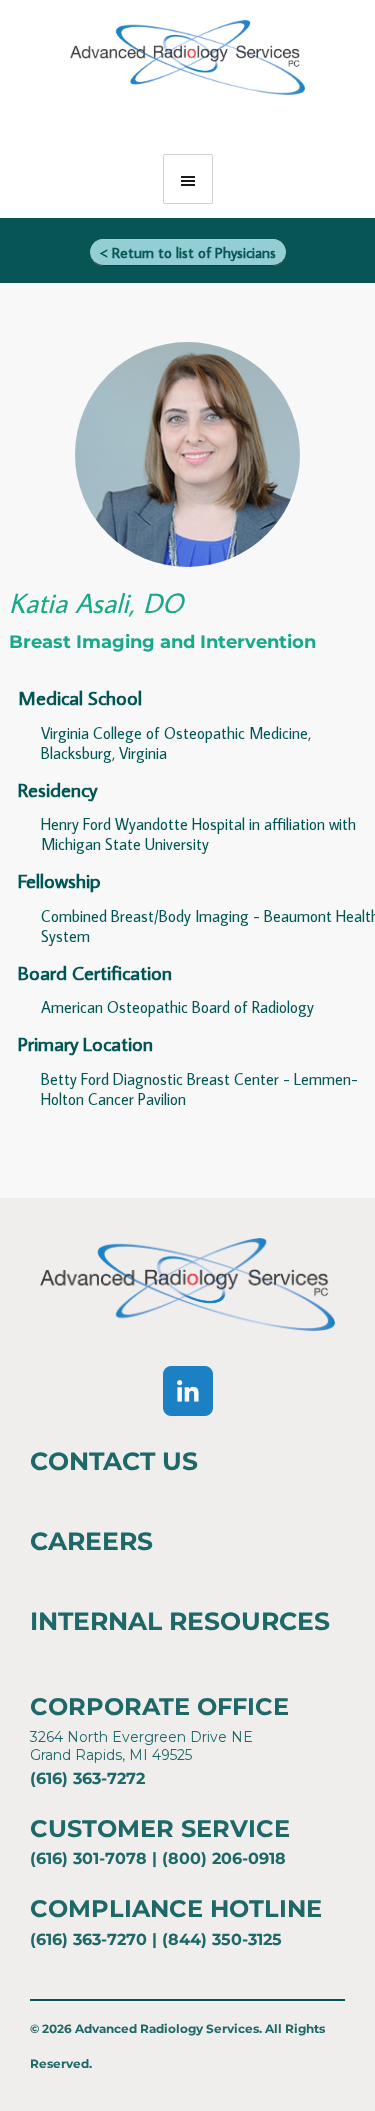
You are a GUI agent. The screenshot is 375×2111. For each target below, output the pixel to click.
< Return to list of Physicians (188, 252)
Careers (91, 1541)
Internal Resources (180, 1621)
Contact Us (114, 1461)
